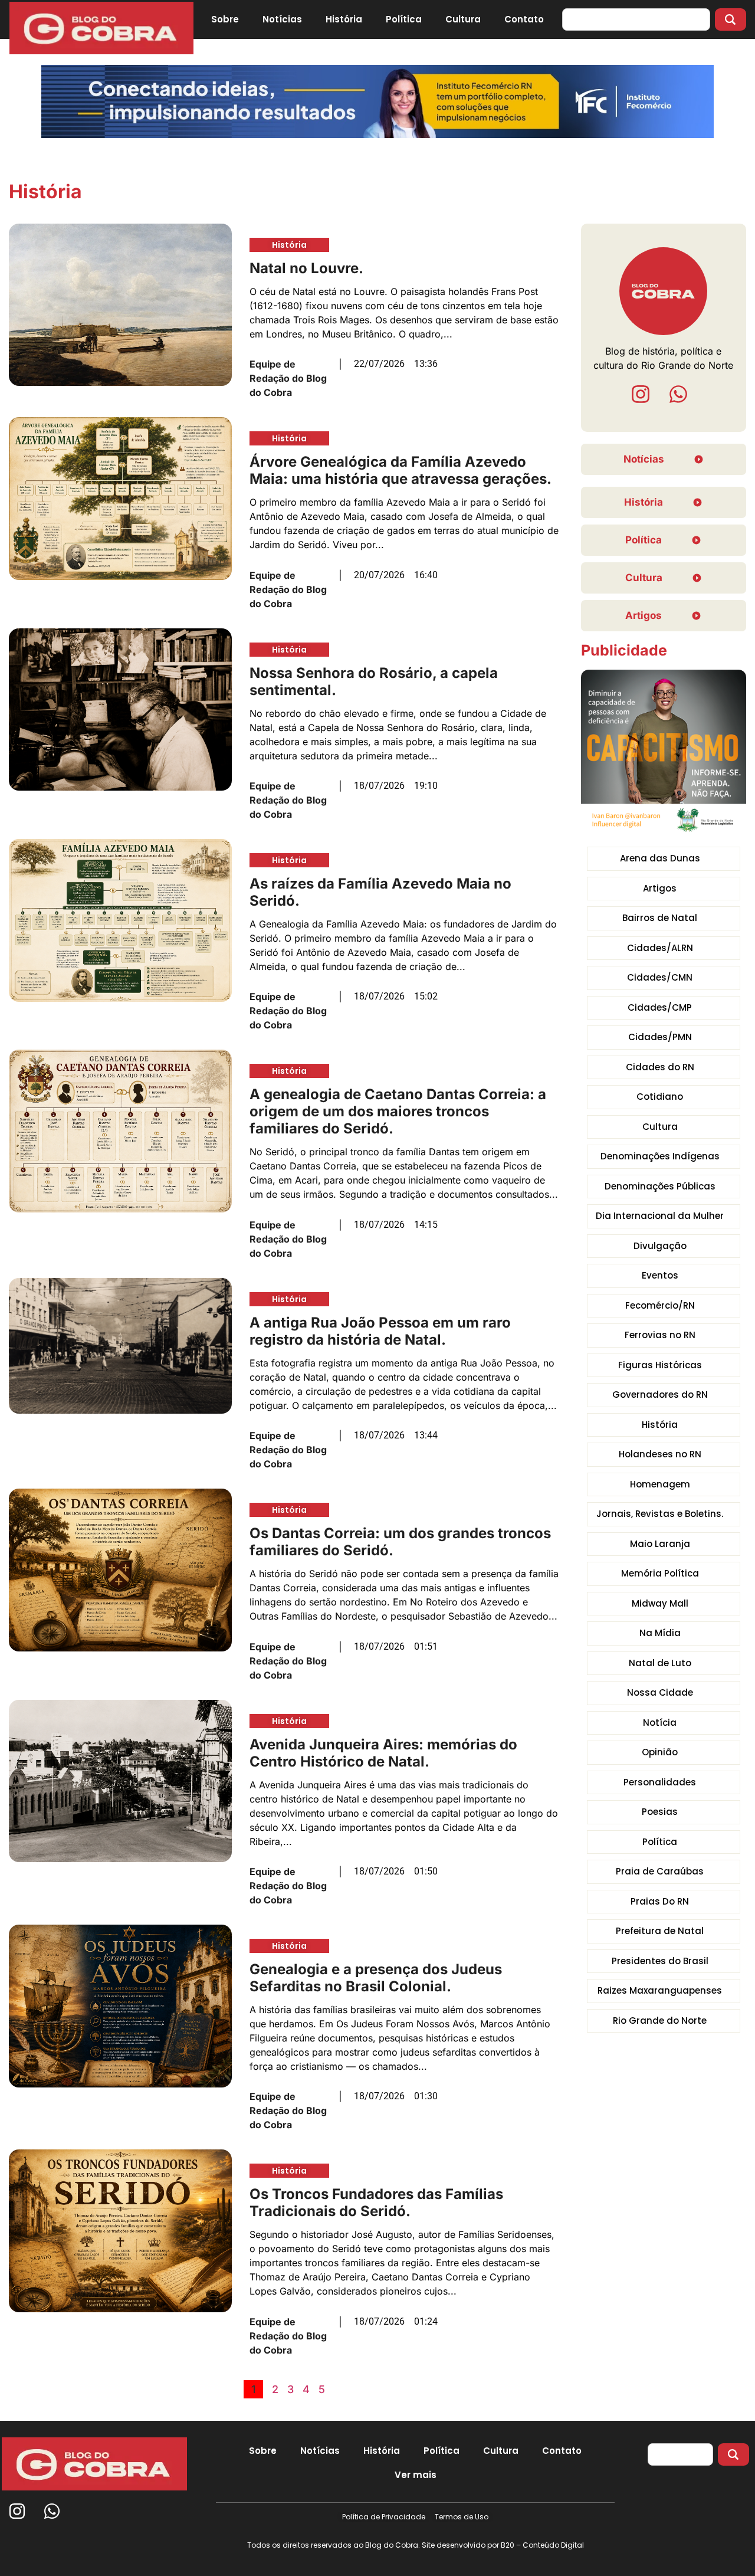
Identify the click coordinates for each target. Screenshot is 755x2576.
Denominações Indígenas (660, 1156)
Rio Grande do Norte (660, 2021)
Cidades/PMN (660, 1037)
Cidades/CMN (660, 977)
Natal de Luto (660, 1663)
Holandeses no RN (660, 1454)
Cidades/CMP (660, 1007)
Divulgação (660, 1246)
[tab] (416, 2475)
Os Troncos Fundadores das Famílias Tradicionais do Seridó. (376, 2203)
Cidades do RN (660, 1067)
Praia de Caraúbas (660, 1871)
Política (404, 19)
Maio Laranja (660, 1544)
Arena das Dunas (660, 858)
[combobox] (636, 19)
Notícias (282, 19)
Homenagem (660, 1484)
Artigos (660, 888)
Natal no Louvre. (306, 268)
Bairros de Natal (660, 918)
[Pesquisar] (731, 19)
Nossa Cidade (660, 1692)
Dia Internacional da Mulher (660, 1216)
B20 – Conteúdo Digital (542, 2545)
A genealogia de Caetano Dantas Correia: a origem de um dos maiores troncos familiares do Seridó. (398, 1111)
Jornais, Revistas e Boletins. (660, 1514)
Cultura (463, 19)
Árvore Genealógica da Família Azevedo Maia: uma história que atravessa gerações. (401, 470)
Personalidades (660, 1782)
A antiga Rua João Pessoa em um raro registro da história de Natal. (380, 1331)
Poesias (660, 1812)
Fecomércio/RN (660, 1305)
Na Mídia (660, 1633)
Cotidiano (660, 1097)
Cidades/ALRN (660, 948)
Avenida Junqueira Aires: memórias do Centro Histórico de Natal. (383, 1753)
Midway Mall (660, 1603)
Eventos (660, 1275)
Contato (524, 19)
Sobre (225, 19)
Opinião (660, 1752)
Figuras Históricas (660, 1365)
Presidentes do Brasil (660, 1961)
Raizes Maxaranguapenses (660, 1990)
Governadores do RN (660, 1394)
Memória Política (660, 1573)
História (344, 19)
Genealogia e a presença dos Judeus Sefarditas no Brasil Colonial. (376, 1978)
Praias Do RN (660, 1901)
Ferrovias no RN (660, 1335)
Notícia (660, 1723)
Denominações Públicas (660, 1186)
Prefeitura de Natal (660, 1931)
